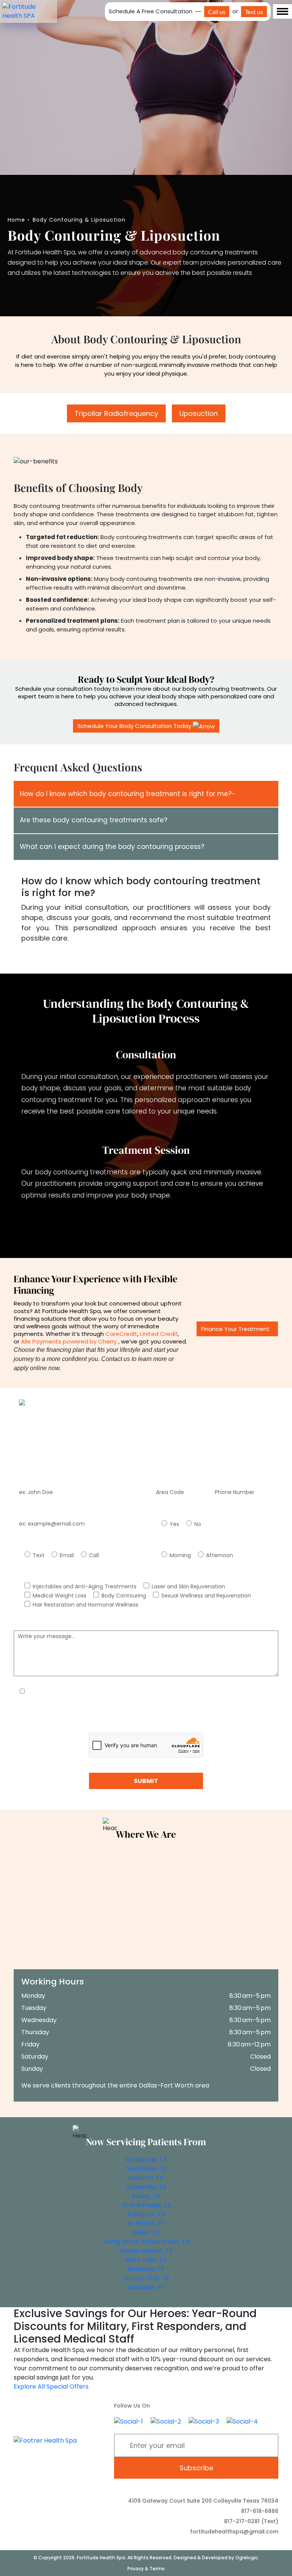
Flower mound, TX (146, 2251)
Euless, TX (146, 2196)
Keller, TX (146, 2233)
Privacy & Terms (146, 2569)
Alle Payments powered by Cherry (69, 1341)
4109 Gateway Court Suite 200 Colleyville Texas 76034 (203, 2501)
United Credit (159, 1334)
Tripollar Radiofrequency (116, 413)
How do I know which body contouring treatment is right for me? (126, 794)
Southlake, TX (146, 2169)
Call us (217, 12)
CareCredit (121, 1334)
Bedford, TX (146, 2178)
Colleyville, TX (146, 2187)
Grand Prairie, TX (146, 2205)
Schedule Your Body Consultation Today (135, 726)
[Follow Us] (129, 2421)
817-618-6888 (260, 2511)
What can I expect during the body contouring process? (112, 847)
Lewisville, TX (146, 2287)
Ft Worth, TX (146, 2223)
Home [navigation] (16, 220)
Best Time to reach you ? (184, 1544)
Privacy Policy (140, 1724)
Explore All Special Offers (51, 2386)
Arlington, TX (146, 2214)
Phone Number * (172, 1480)
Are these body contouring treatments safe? (94, 820)
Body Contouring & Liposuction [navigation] (79, 220)
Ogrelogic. (247, 2558)
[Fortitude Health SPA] (29, 11)
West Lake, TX (146, 2260)
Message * (28, 1625)
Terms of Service (193, 1724)
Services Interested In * (44, 1575)
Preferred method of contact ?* (56, 1544)
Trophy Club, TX (146, 2278)
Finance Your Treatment (235, 1329)
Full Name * (29, 1480)
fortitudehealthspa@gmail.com (234, 2532)
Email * (23, 1513)
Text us (254, 12)
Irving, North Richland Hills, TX (146, 2242)
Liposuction (199, 413)
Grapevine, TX (146, 2160)
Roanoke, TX (146, 2269)
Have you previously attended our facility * (207, 1513)
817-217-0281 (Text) (251, 2521)
